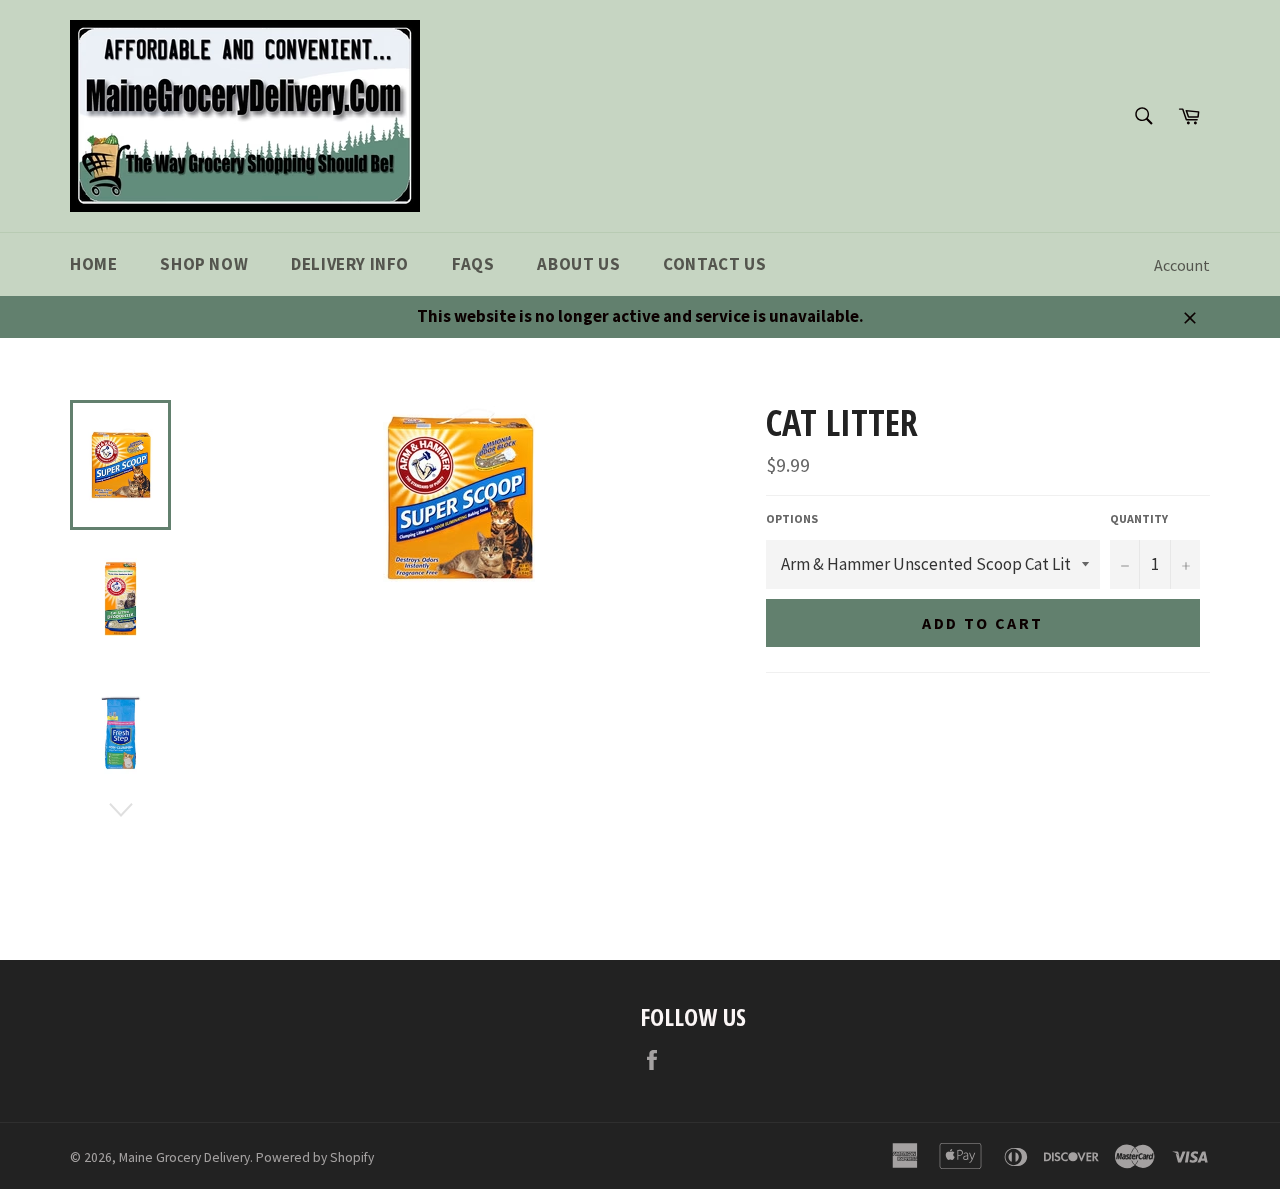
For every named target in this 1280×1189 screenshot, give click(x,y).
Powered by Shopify (315, 1157)
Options (792, 518)
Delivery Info (350, 264)
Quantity (1139, 518)
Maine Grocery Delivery (184, 1157)
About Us (578, 264)
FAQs (473, 264)
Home (93, 264)
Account (1182, 265)
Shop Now (204, 264)
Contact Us (714, 264)
